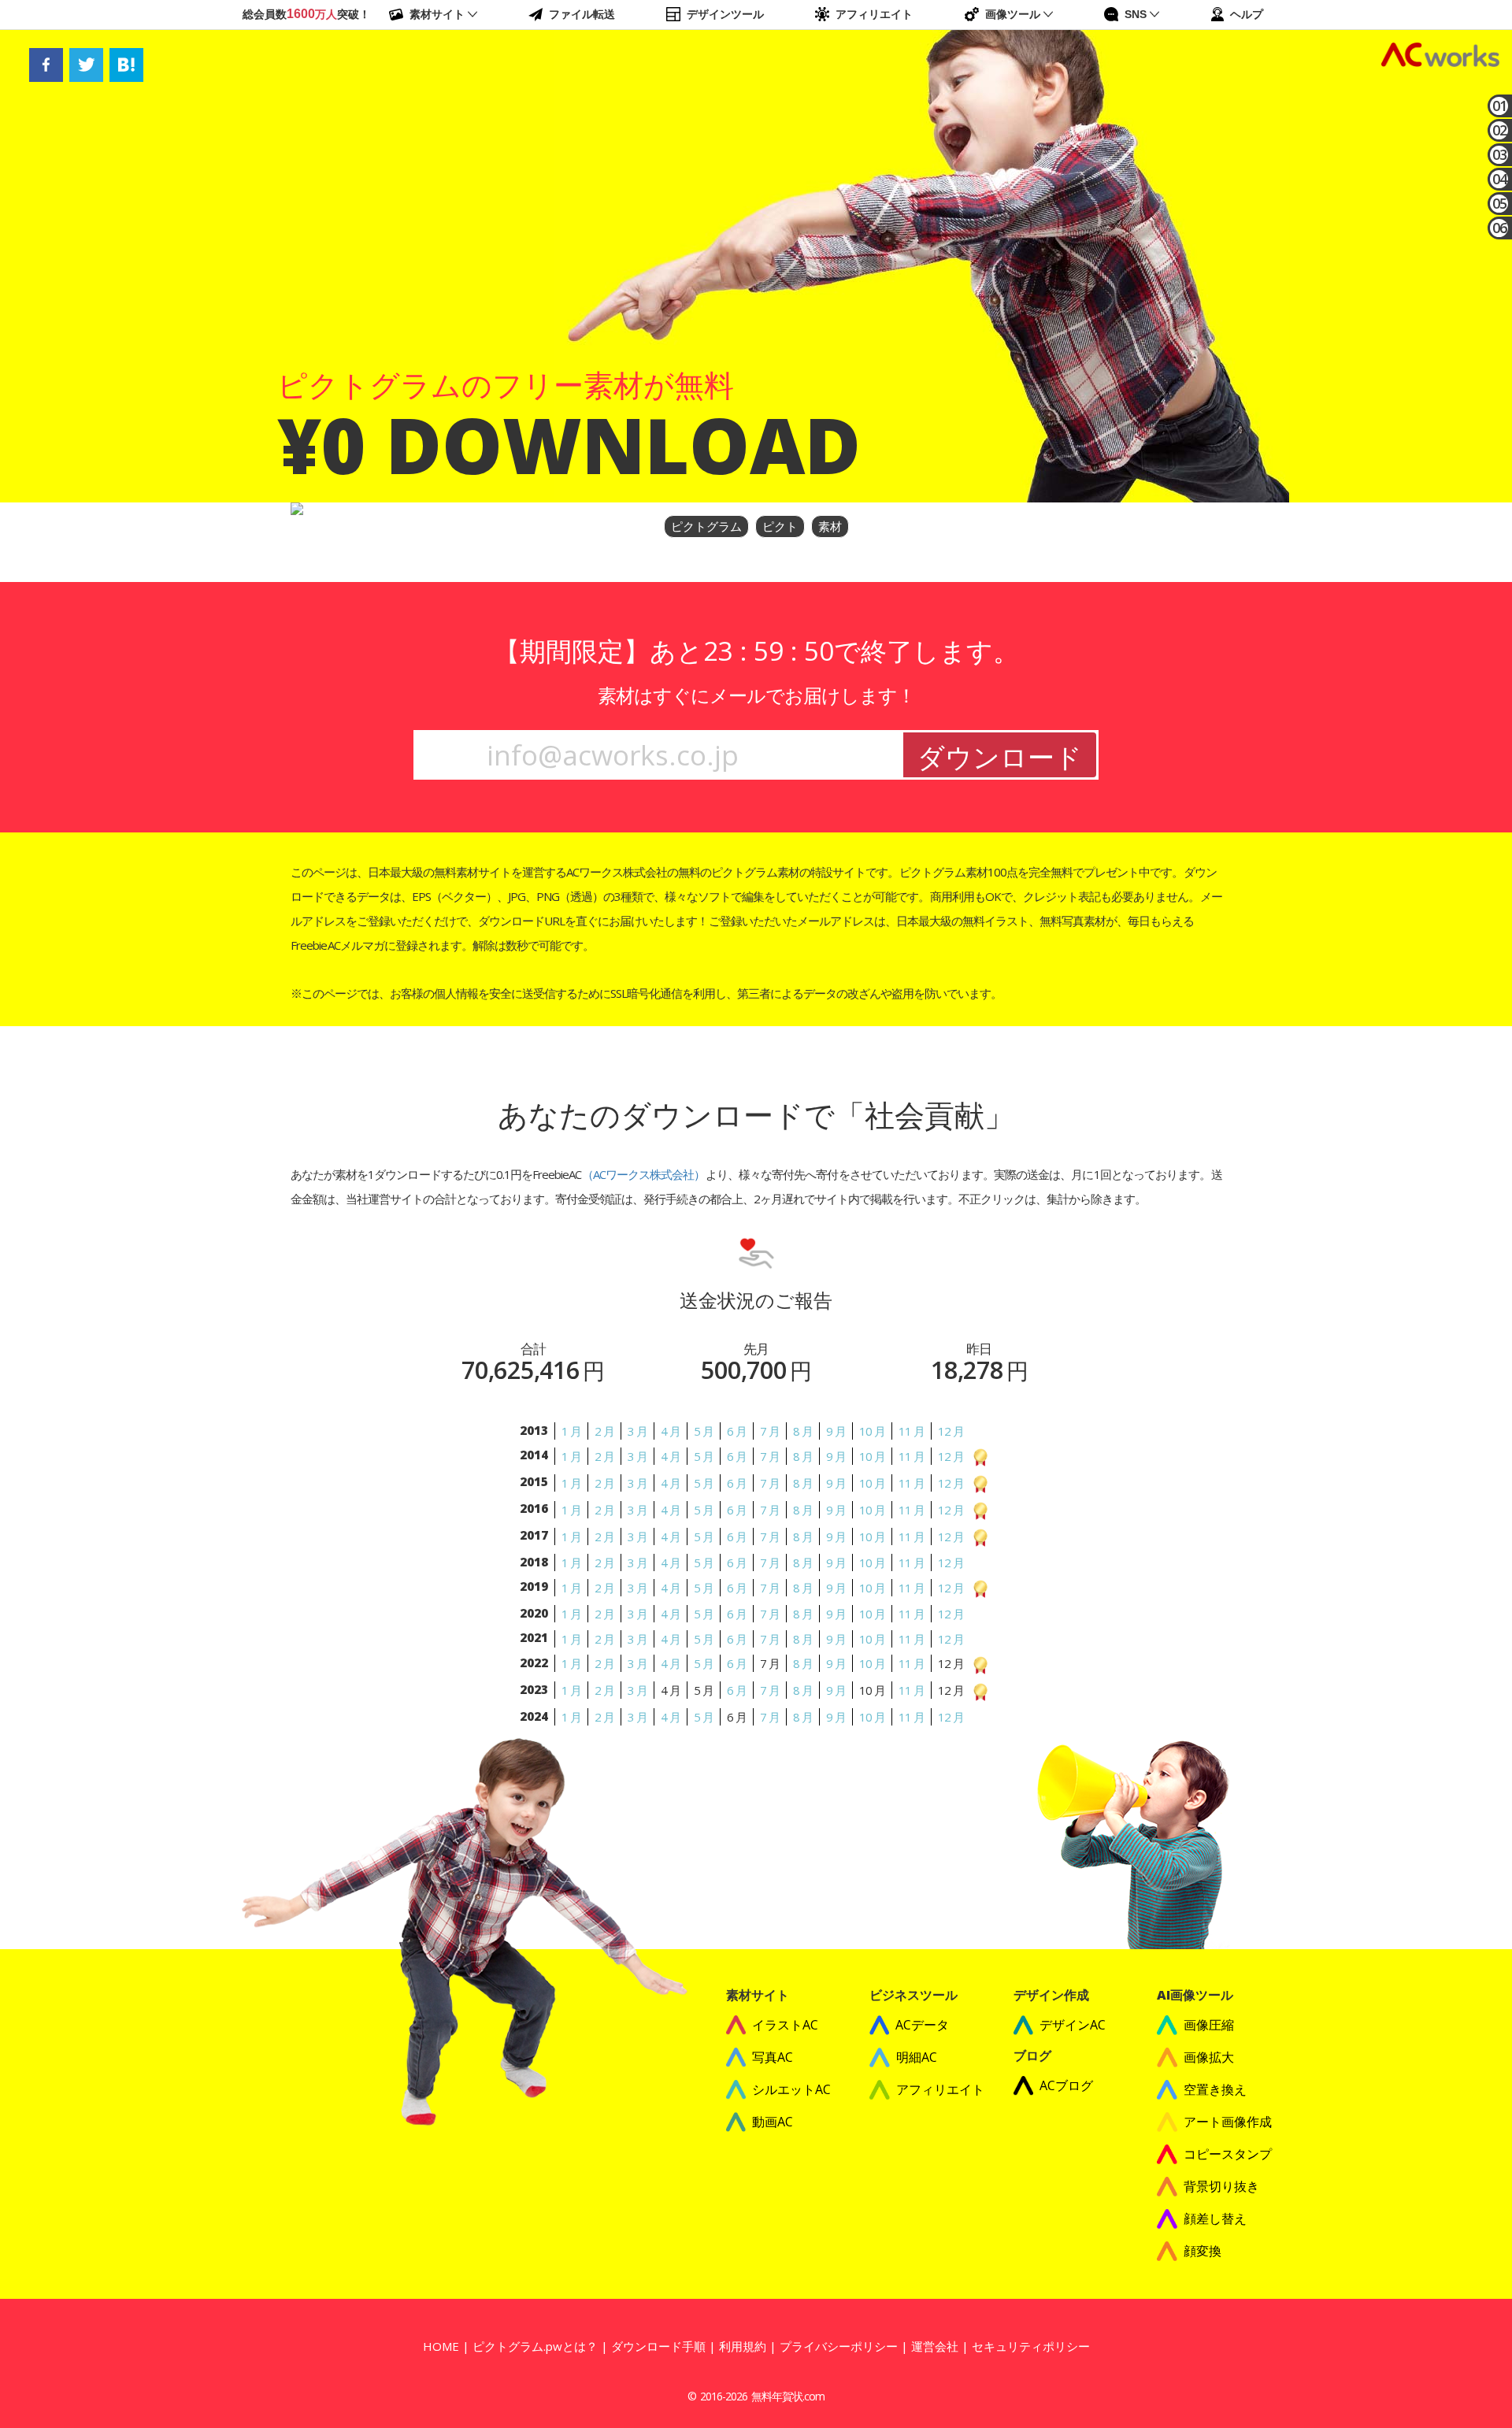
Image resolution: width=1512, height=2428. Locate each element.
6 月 (737, 1431)
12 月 (951, 1431)
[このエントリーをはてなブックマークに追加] (126, 64)
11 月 (912, 1431)
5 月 (704, 1431)
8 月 (803, 1431)
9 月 (836, 1431)
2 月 (604, 1431)
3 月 (637, 1431)
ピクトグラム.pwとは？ (535, 2346)
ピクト (780, 526)
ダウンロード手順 (658, 2346)
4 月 (671, 1431)
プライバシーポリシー (839, 2346)
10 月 (872, 1431)
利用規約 (743, 2346)
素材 (830, 526)
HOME (441, 2346)
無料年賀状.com (788, 2396)
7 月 (770, 1431)
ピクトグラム (706, 526)
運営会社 (935, 2346)
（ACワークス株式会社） (643, 1174)
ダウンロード (1000, 757)
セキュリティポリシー (1031, 2346)
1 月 (571, 1431)
